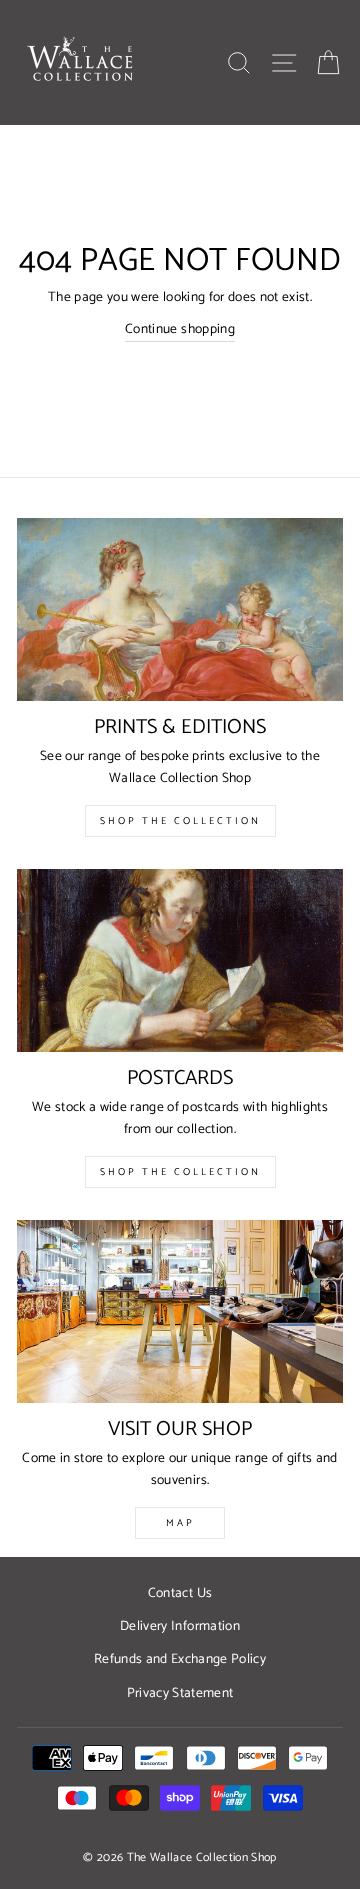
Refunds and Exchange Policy (180, 1659)
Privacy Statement (180, 1693)
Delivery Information (180, 1626)
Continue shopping (180, 329)
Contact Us (180, 1593)
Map (180, 1523)
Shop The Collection (180, 821)
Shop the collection (180, 1172)
